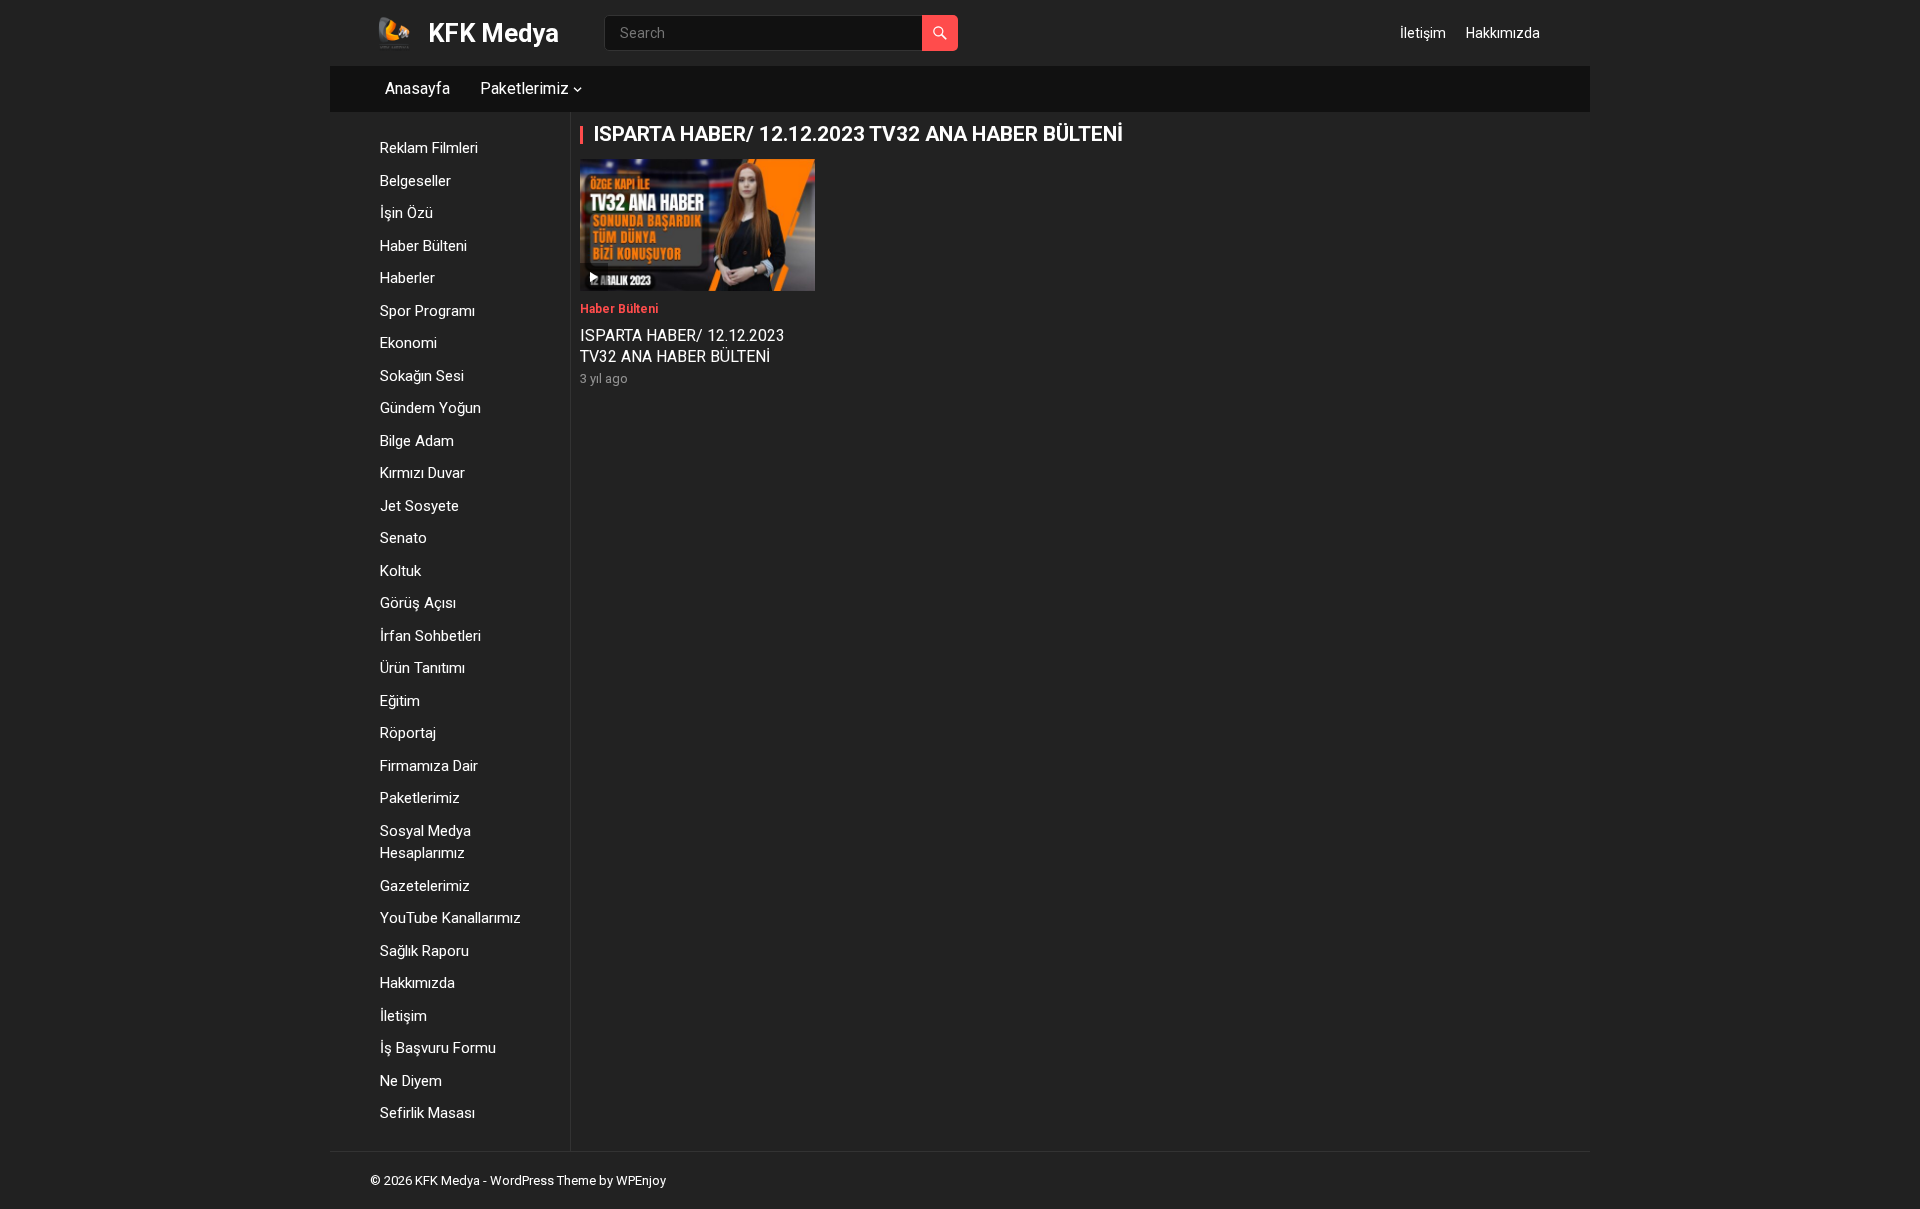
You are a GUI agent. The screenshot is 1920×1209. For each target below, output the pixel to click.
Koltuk (400, 571)
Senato (403, 538)
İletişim (1423, 33)
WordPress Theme (543, 1180)
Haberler (407, 278)
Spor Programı (427, 311)
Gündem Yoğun (430, 408)
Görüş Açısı (418, 603)
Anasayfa (417, 88)
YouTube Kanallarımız (450, 918)
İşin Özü (406, 213)
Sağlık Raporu (424, 951)
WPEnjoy (641, 1180)
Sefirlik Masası (427, 1113)
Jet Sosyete (419, 506)
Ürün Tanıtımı (422, 668)
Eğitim (400, 701)
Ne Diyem (411, 1081)
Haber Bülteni (423, 246)
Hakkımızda (1503, 33)
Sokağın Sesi (422, 376)
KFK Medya (493, 33)
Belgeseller (415, 181)
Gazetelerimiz (425, 886)
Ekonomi (408, 343)
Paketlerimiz (524, 88)
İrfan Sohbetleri (430, 636)
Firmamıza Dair (429, 766)
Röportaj (408, 733)
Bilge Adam (417, 441)
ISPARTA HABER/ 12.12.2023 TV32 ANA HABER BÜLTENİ (682, 346)
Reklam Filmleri (429, 148)
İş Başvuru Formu (438, 1048)
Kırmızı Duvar (422, 473)
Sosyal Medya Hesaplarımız (425, 842)
